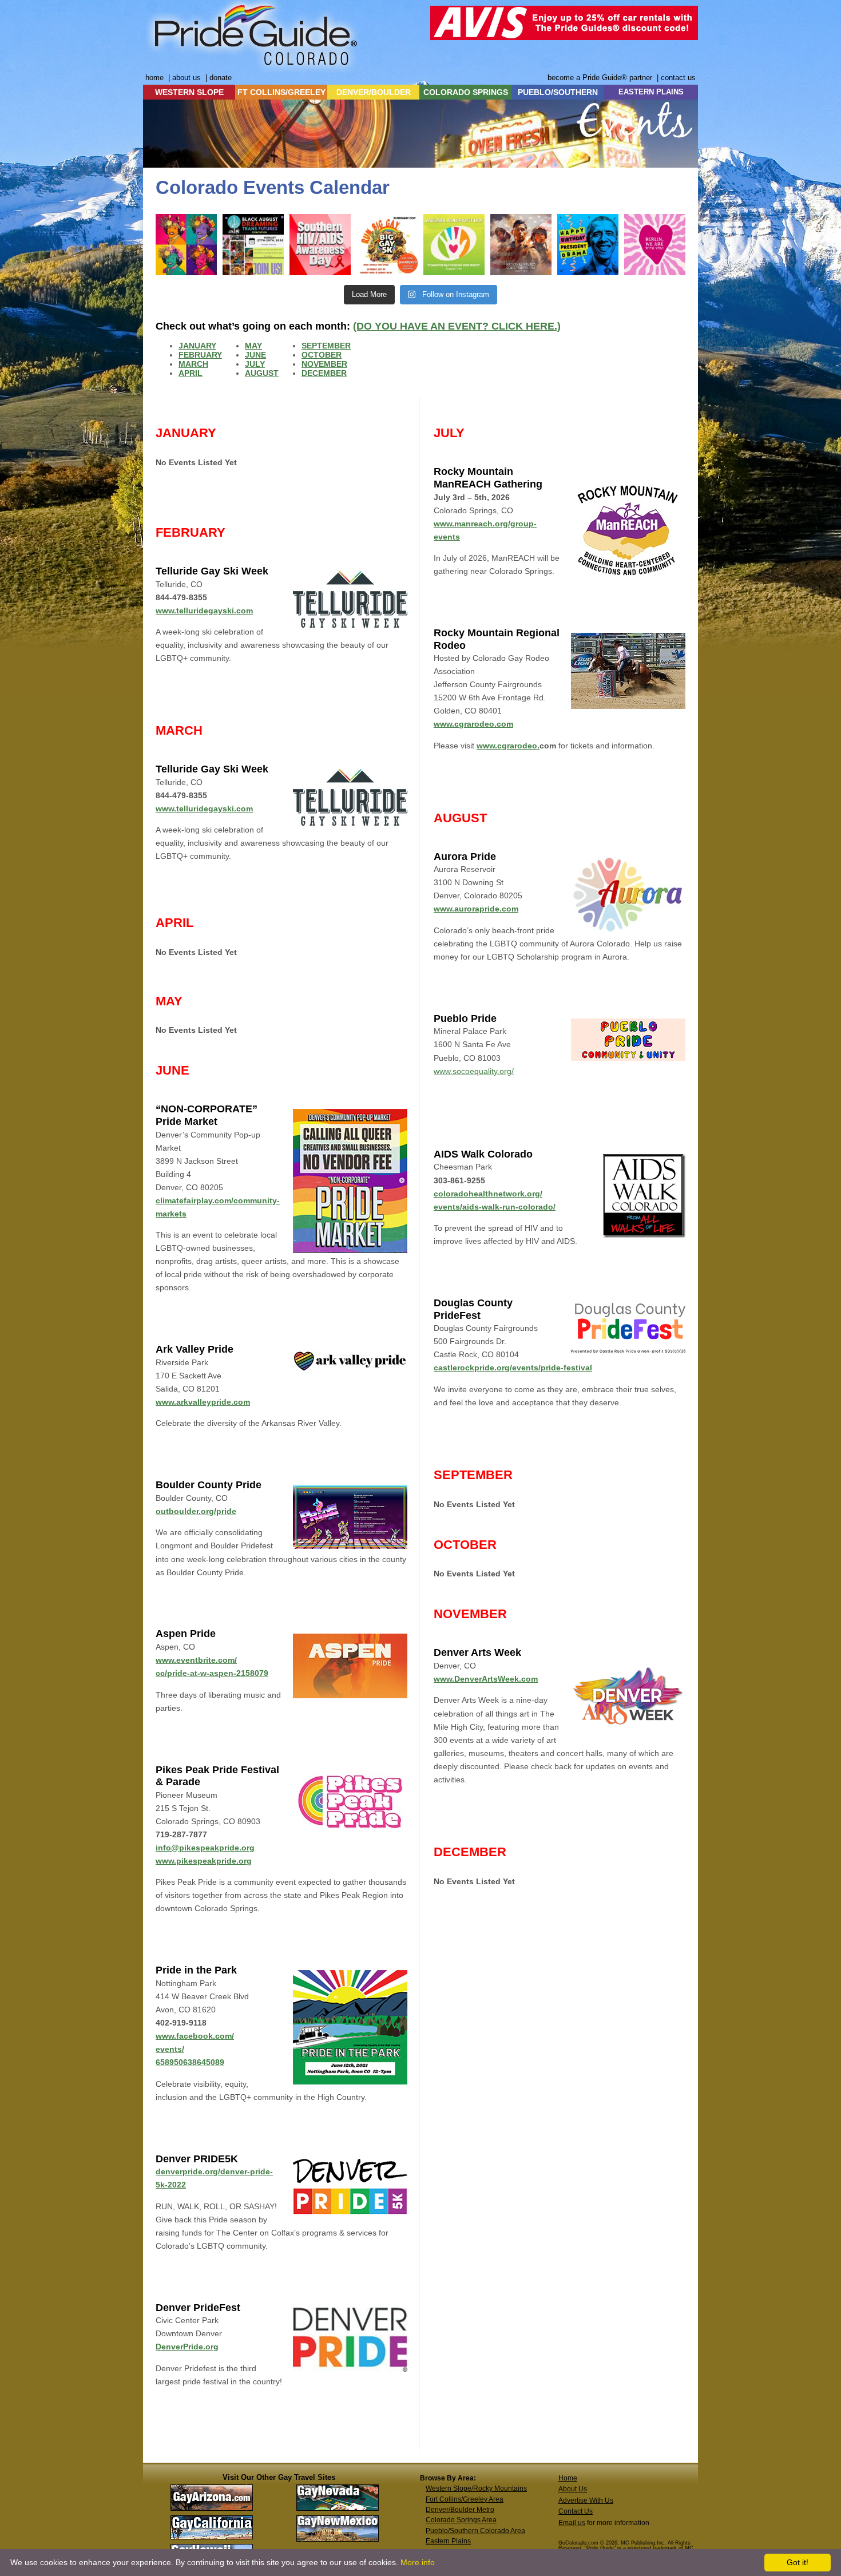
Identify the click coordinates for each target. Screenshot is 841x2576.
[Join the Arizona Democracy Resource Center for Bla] (253, 245)
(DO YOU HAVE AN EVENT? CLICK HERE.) (457, 326)
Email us (572, 2523)
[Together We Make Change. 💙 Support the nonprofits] (454, 245)
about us (187, 78)
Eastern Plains (448, 2541)
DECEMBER (324, 373)
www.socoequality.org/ (474, 1071)
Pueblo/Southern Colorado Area (475, 2531)
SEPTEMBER (326, 346)
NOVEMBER (324, 364)
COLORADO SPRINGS (466, 92)
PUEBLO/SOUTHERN (558, 92)
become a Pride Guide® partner (600, 78)
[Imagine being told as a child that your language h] (521, 245)
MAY (253, 346)
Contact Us (576, 2511)
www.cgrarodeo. (508, 746)
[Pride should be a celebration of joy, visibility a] (655, 245)
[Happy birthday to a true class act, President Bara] (588, 245)
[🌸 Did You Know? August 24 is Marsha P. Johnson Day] (186, 245)
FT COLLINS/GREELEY (281, 92)
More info (418, 2562)
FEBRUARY (200, 355)
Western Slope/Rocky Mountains (476, 2488)
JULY (255, 364)
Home (568, 2478)
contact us (678, 78)
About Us (573, 2489)
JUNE (255, 355)
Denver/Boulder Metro (460, 2510)
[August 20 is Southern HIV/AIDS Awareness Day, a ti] (320, 245)
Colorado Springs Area (461, 2520)
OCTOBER (322, 355)
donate (221, 78)
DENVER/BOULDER (374, 92)
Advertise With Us (586, 2500)
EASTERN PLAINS (651, 92)
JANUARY (197, 346)
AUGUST (262, 373)
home (154, 78)
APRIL (191, 373)
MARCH (193, 364)
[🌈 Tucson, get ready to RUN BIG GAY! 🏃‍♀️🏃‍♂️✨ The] (387, 245)
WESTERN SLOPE (189, 92)
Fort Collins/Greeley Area (465, 2499)
